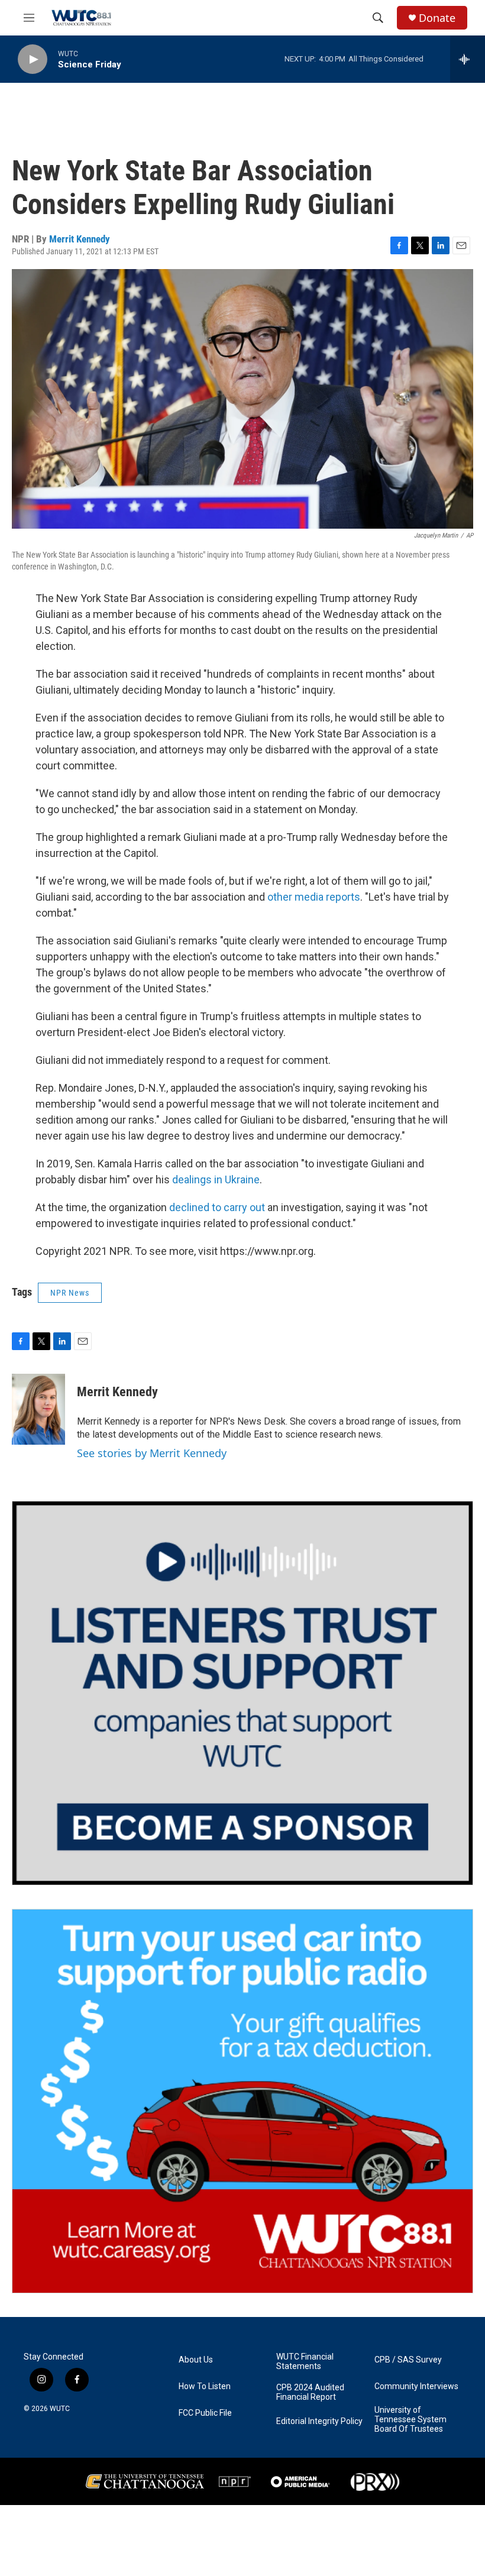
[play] (33, 59)
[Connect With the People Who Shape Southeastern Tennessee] (242, 1693)
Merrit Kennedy (80, 239)
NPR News (70, 1293)
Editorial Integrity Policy (319, 2421)
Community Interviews (416, 2386)
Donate (437, 18)
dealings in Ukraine (216, 1179)
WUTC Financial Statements (305, 2362)
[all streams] (468, 59)
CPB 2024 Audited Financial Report (310, 2392)
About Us (196, 2360)
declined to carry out (217, 1207)
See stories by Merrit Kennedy (152, 1453)
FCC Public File (205, 2413)
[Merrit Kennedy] (38, 1409)
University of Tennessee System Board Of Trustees (410, 2420)
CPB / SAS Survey (408, 2360)
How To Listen (205, 2386)
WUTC (60, 2409)
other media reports (314, 897)
